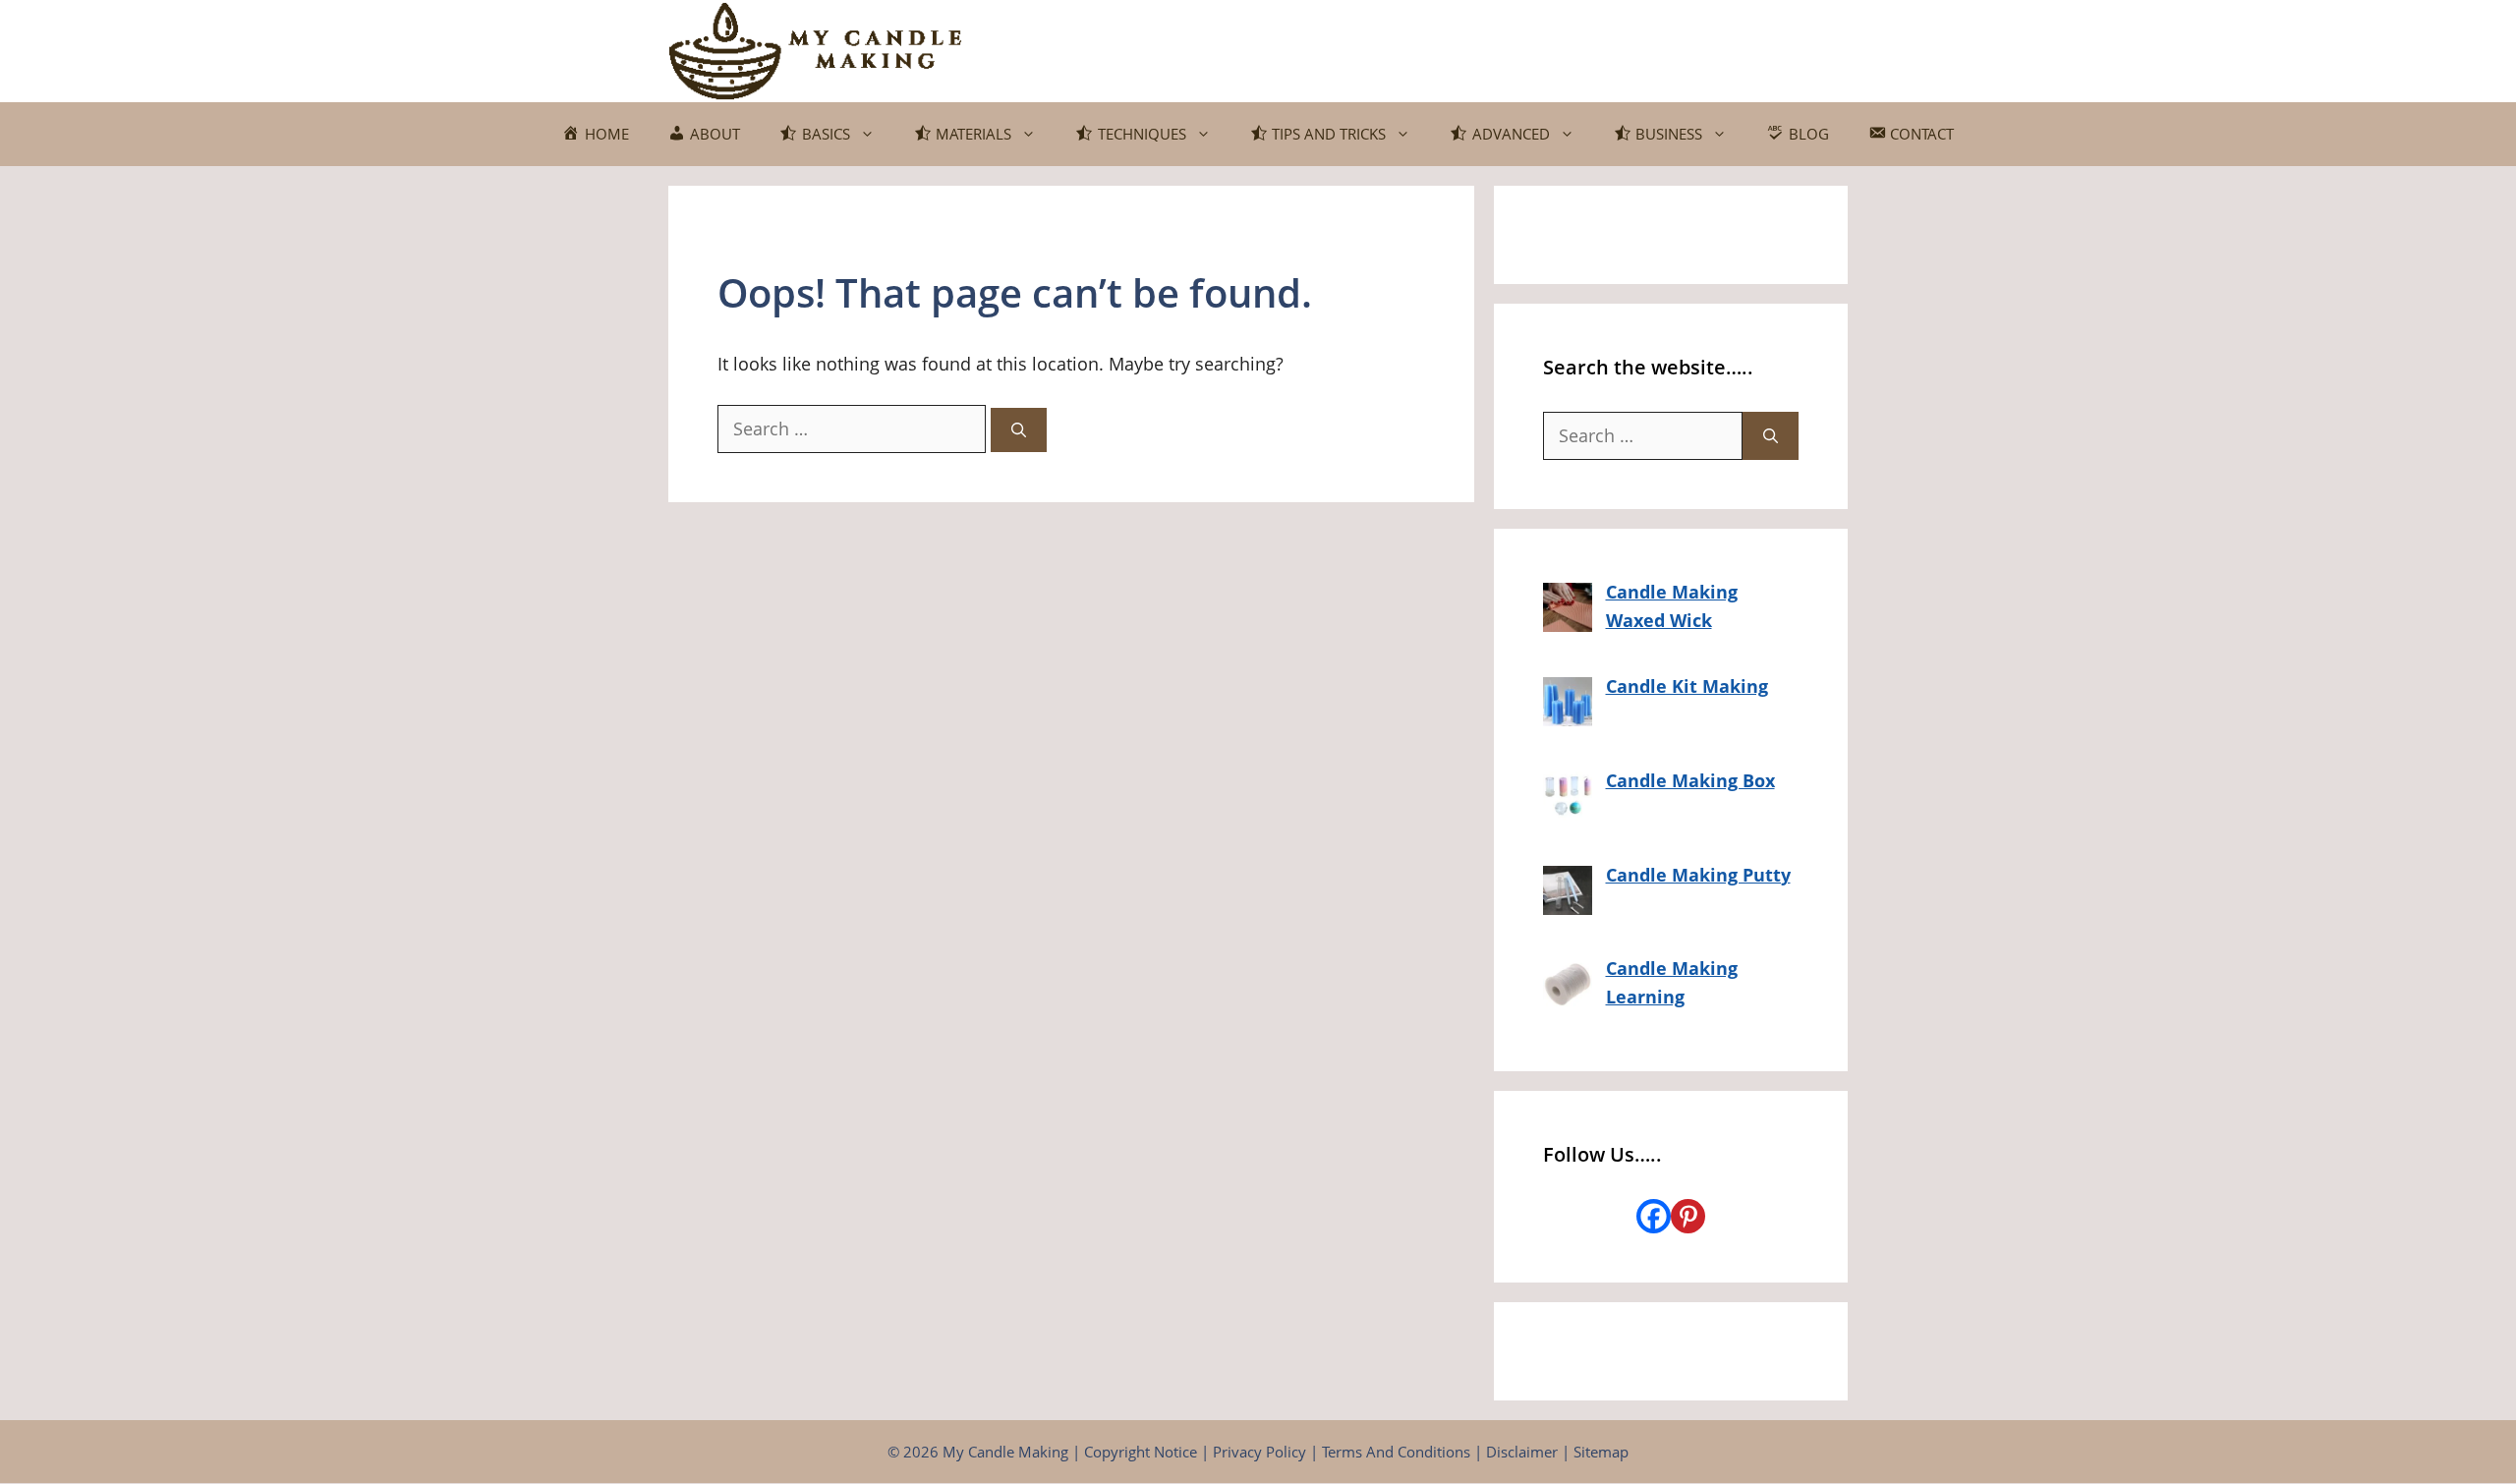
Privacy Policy (1259, 1452)
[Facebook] (1654, 1216)
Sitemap (1601, 1452)
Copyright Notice (1141, 1452)
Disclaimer (1522, 1452)
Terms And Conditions (1396, 1452)
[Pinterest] (1688, 1216)
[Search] (1019, 430)
